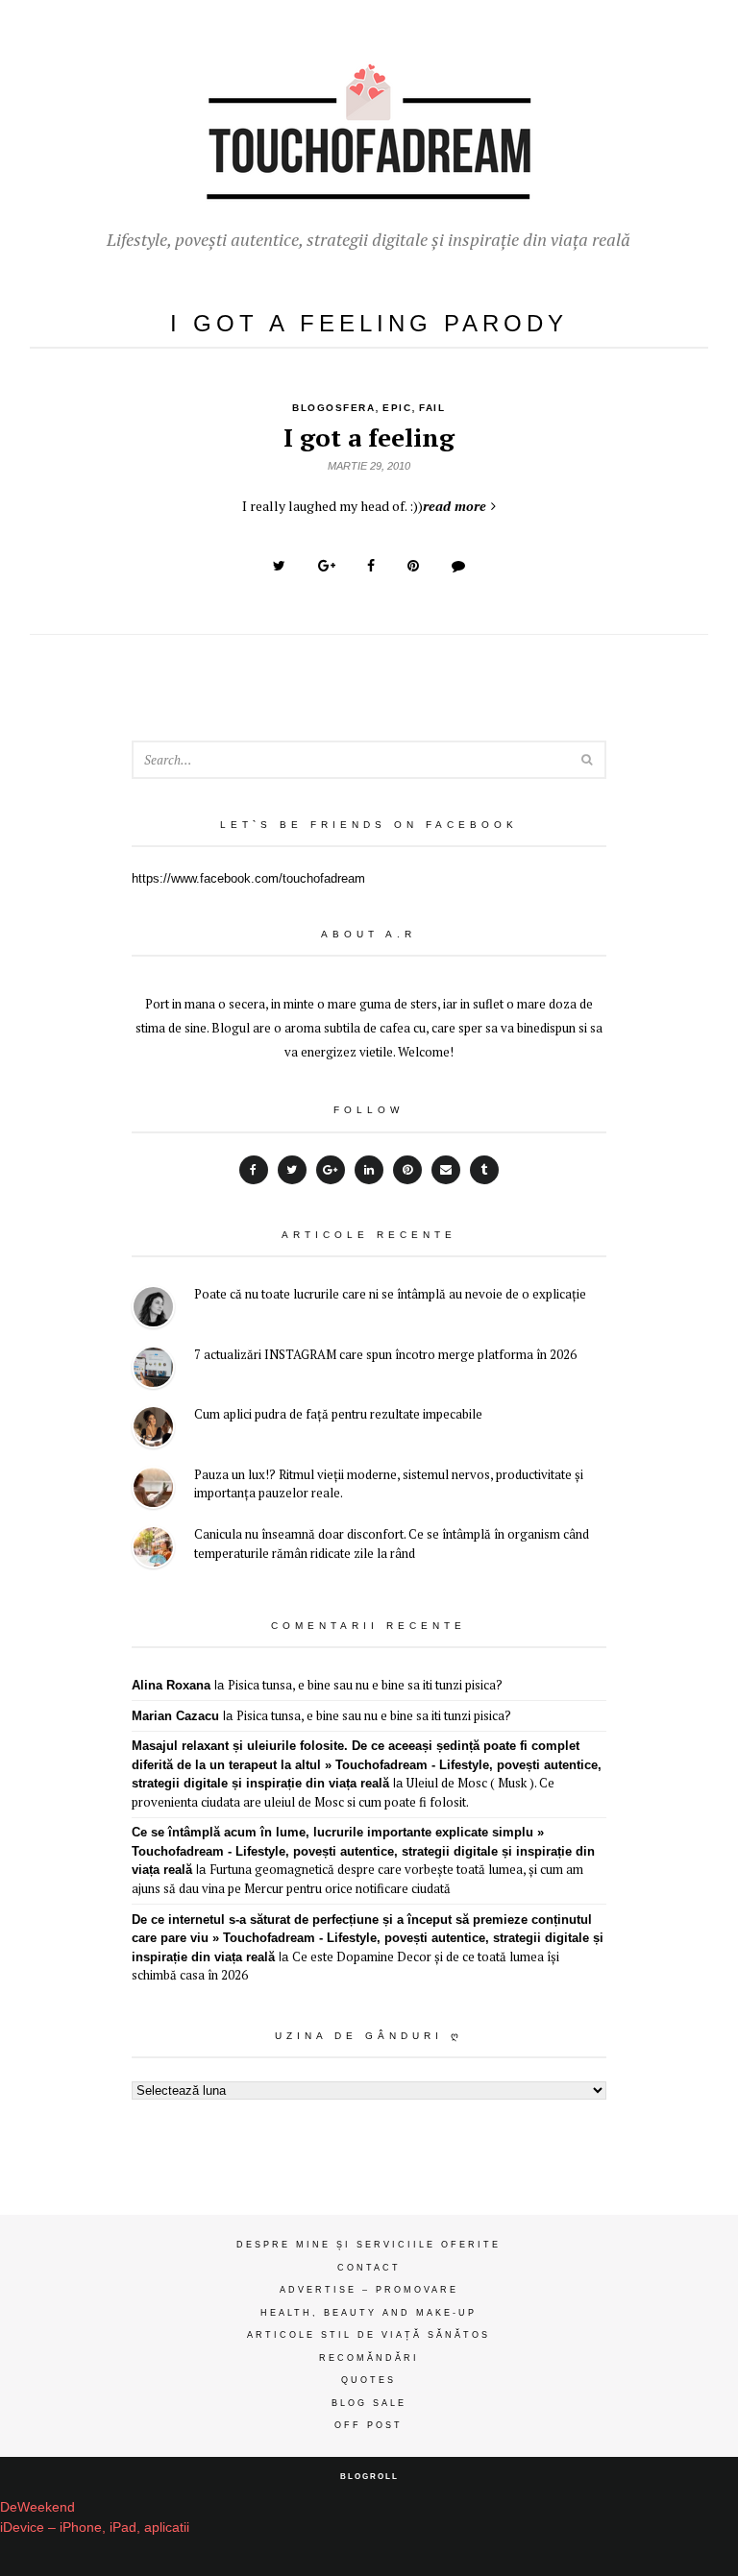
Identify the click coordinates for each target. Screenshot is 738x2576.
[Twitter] (292, 1170)
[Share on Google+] (327, 566)
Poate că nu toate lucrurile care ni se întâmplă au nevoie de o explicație (390, 1294)
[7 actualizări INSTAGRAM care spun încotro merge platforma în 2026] (153, 1370)
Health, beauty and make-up (369, 2313)
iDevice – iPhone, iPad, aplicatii (95, 2527)
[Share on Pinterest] (413, 566)
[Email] (446, 1170)
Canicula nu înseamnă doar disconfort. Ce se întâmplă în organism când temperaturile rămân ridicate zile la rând (392, 1543)
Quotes (369, 2380)
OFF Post (369, 2425)
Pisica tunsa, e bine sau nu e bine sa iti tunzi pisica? (365, 1685)
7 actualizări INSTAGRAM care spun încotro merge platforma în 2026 (385, 1354)
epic (397, 408)
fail (432, 408)
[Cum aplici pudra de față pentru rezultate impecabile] (153, 1430)
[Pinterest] (407, 1170)
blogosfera (333, 408)
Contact (369, 2268)
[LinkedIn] (369, 1170)
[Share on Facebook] (371, 566)
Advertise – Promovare (369, 2290)
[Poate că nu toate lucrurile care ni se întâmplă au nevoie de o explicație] (153, 1310)
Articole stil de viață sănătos (369, 2335)
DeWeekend (37, 2507)
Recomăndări (369, 2358)
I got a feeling (369, 437)
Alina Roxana (171, 1685)
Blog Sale (369, 2403)
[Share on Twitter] (279, 566)
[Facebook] (254, 1170)
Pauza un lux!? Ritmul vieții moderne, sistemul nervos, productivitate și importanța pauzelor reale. (389, 1484)
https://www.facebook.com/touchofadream (248, 878)
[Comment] (458, 566)
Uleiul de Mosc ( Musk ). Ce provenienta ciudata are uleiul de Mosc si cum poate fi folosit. (343, 1792)
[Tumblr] (484, 1170)
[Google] (331, 1170)
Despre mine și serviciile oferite (369, 2245)
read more (455, 506)
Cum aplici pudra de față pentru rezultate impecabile (338, 1414)
